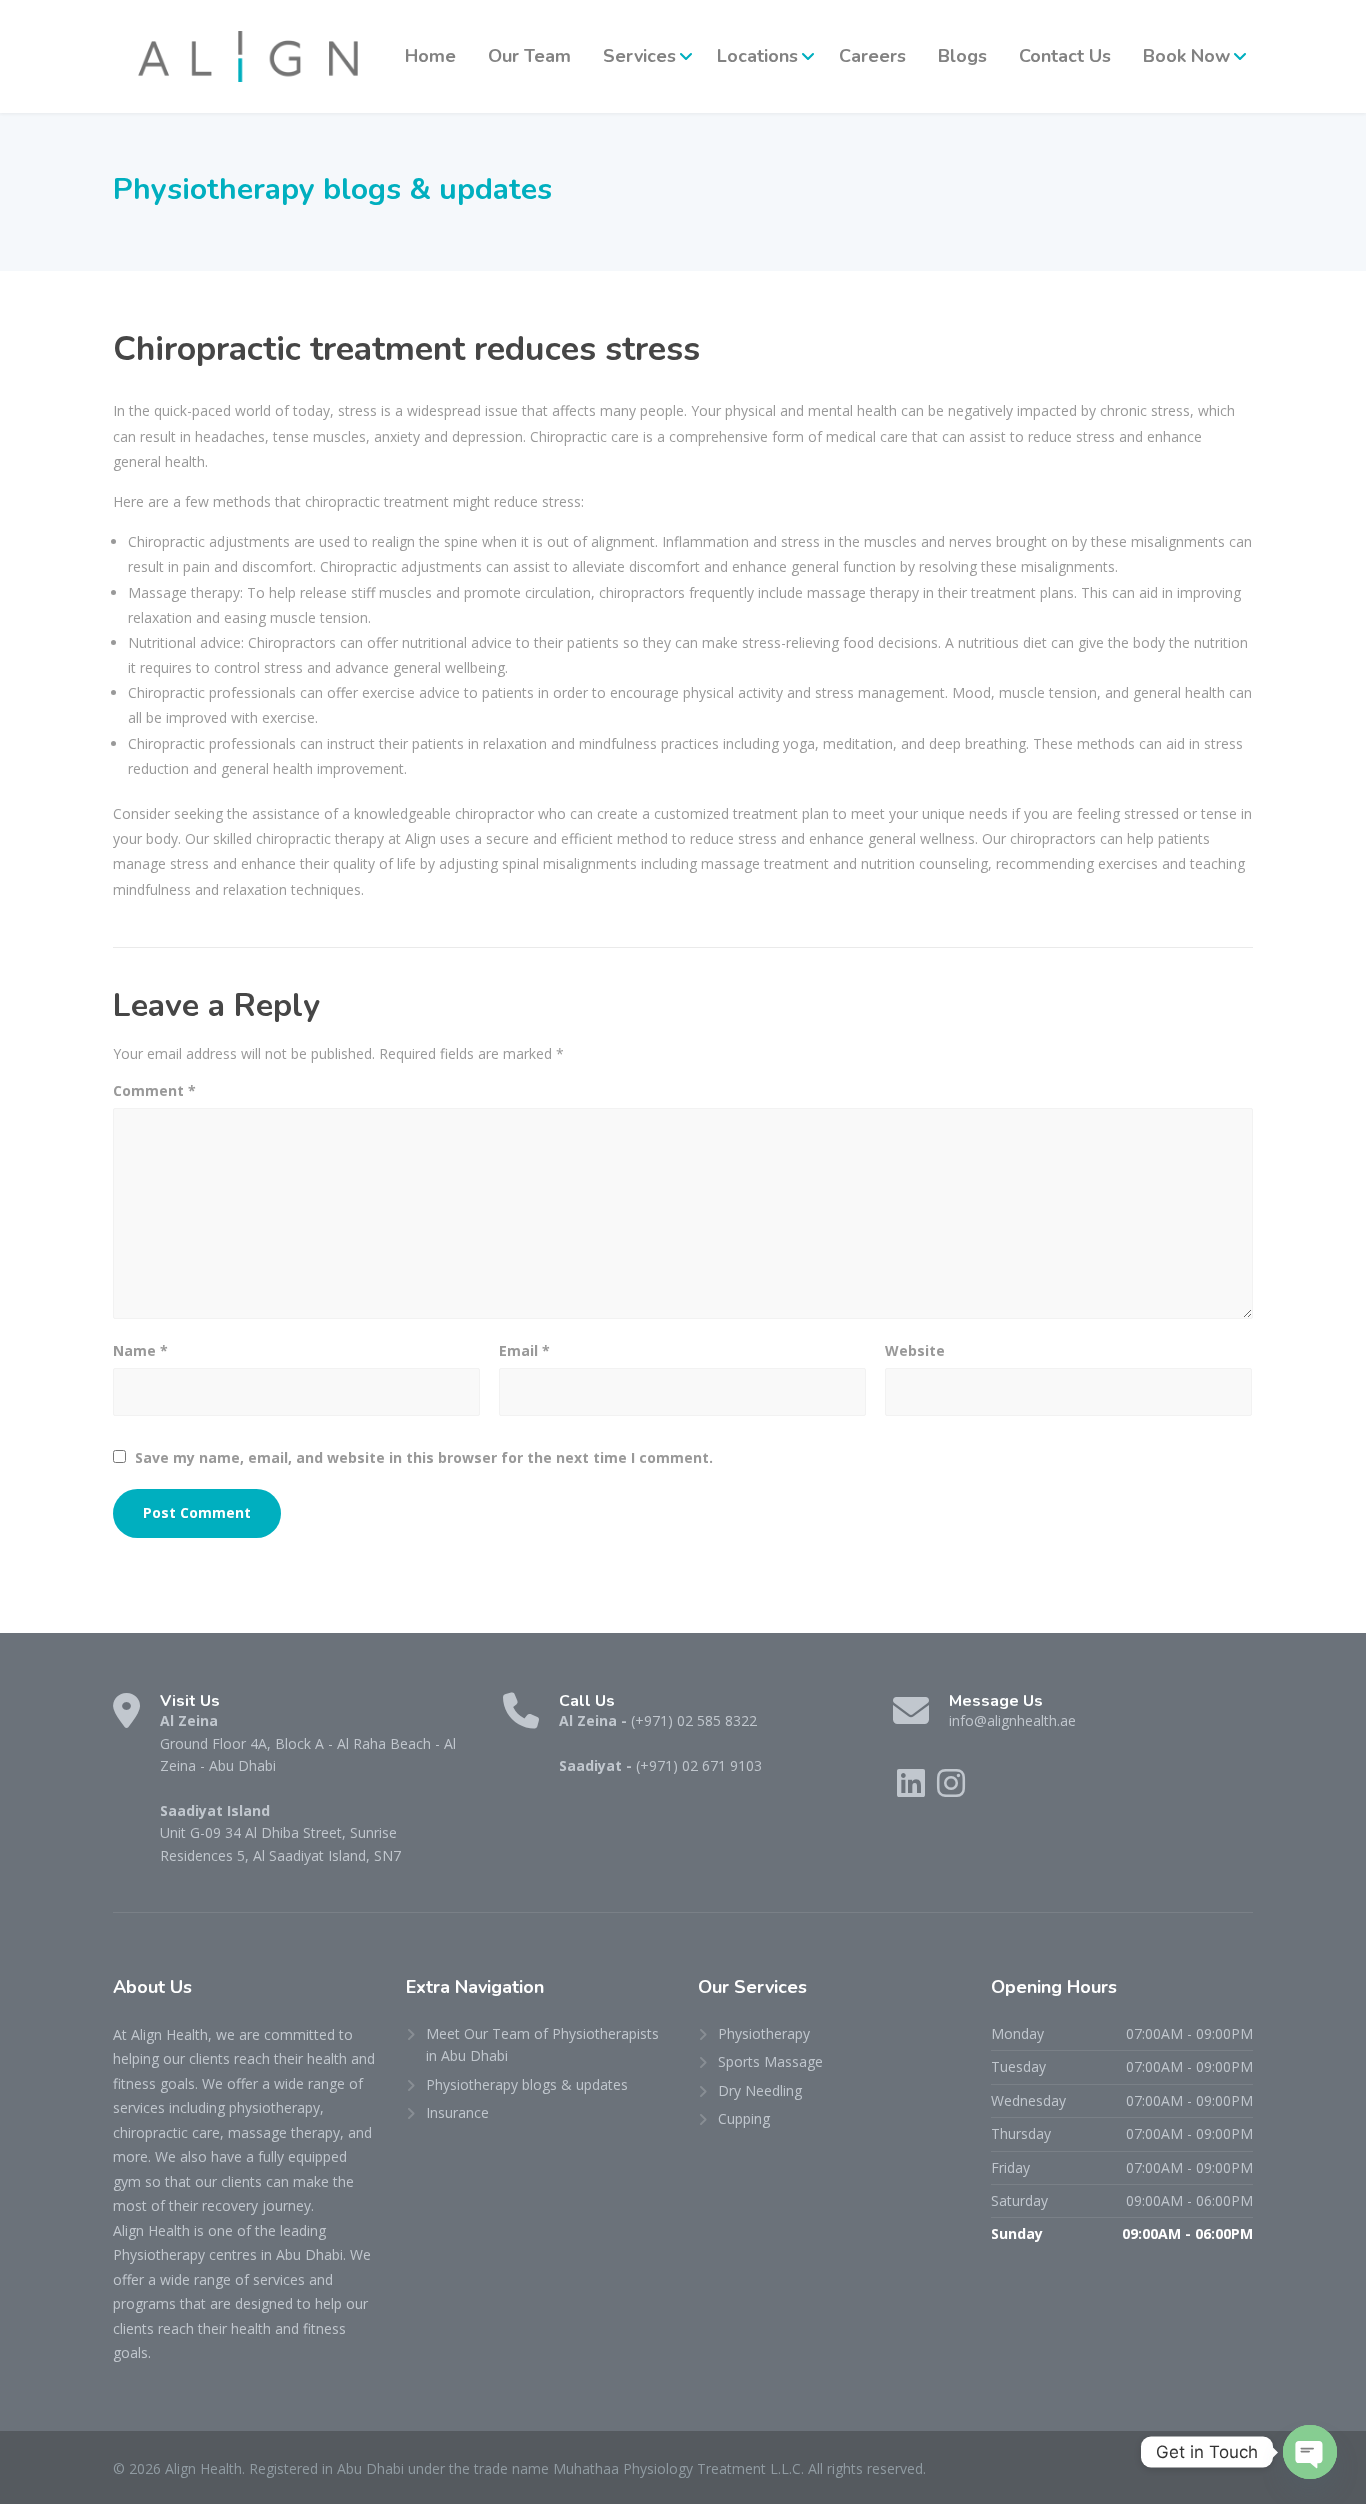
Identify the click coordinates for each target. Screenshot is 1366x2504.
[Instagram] (951, 1789)
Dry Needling (760, 2090)
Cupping (744, 2118)
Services (639, 56)
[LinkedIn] (913, 1789)
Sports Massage (770, 2061)
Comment (154, 1090)
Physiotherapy (764, 2033)
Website (915, 1350)
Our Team (529, 56)
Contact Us (1065, 56)
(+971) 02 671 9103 (699, 1765)
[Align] (248, 56)
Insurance (457, 2112)
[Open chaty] (1310, 2452)
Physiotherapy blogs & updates (527, 2084)
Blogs (962, 56)
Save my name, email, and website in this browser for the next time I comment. (424, 1457)
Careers (872, 56)
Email (524, 1350)
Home (430, 56)
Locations (757, 56)
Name (140, 1350)
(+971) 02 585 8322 (694, 1720)
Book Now (1186, 56)
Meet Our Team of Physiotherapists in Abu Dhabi (542, 2044)
